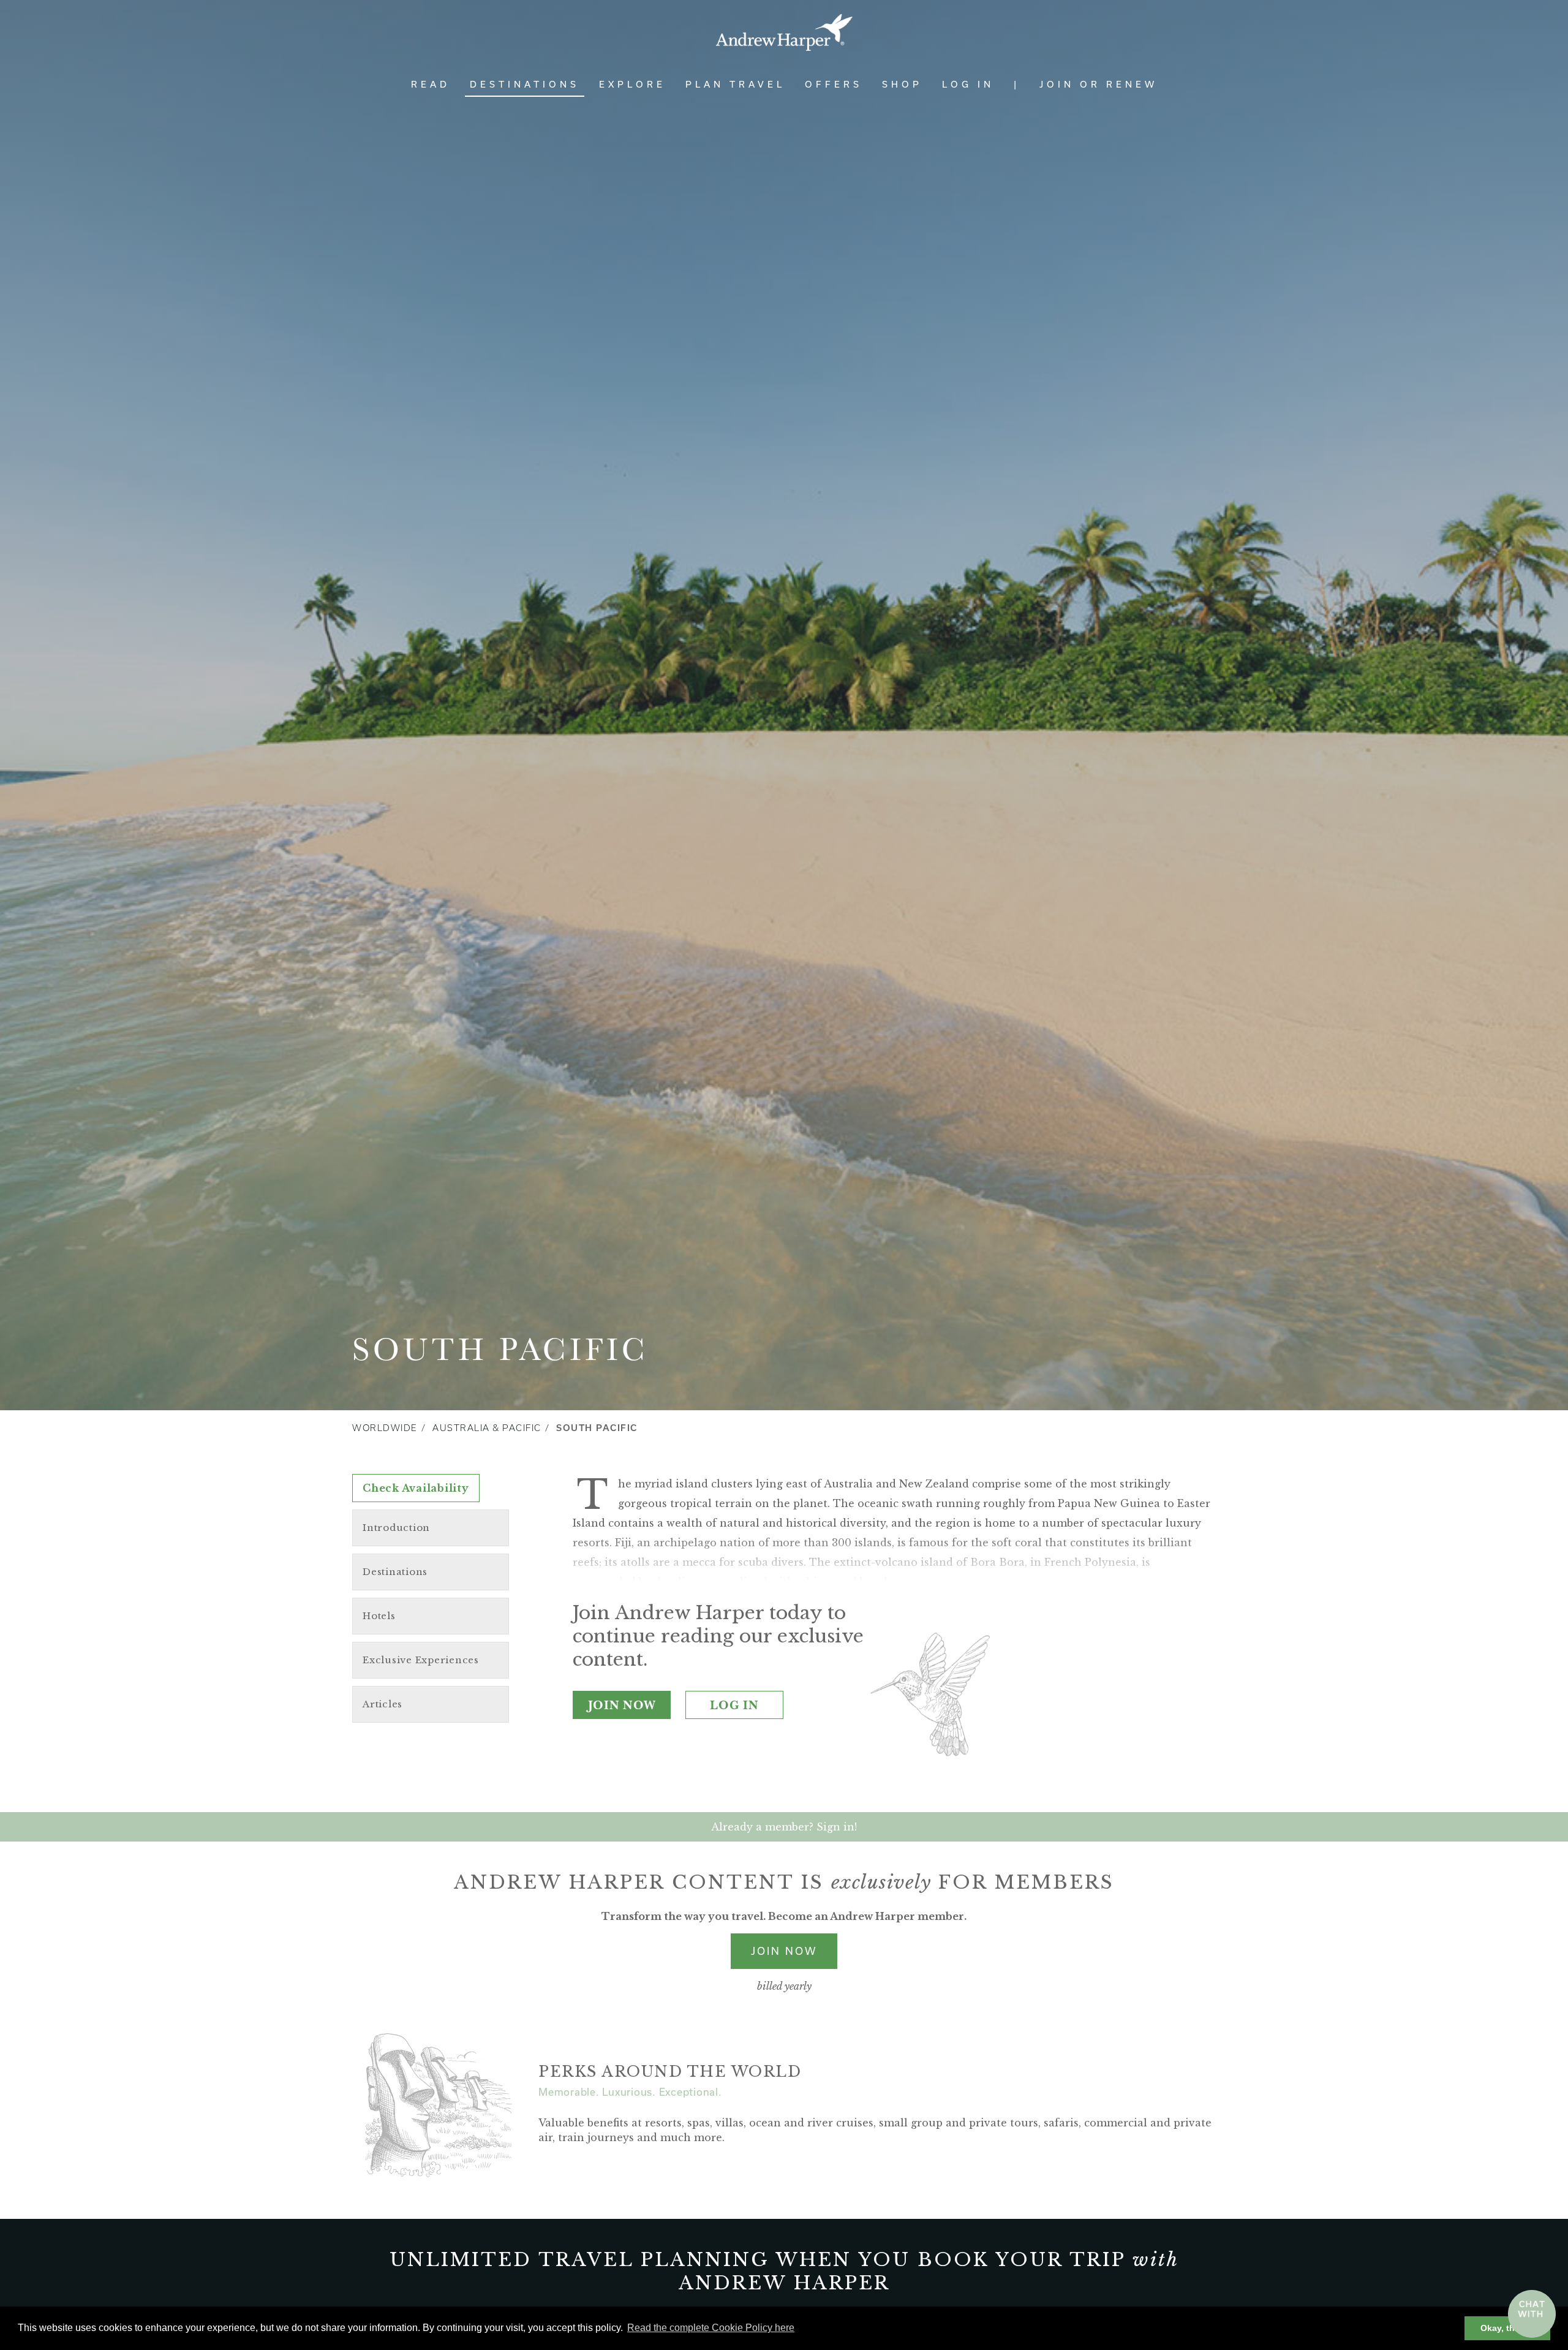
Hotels (379, 1616)
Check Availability (416, 1488)
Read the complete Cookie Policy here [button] (711, 2328)
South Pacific (597, 1428)
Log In (968, 84)
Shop (902, 84)
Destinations (525, 84)
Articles (383, 1704)
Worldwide (385, 1428)
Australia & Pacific (487, 1428)
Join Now (622, 1705)
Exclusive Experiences (421, 1660)
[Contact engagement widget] (1532, 2314)
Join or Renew (1099, 84)
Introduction (396, 1528)
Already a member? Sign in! (784, 1827)
